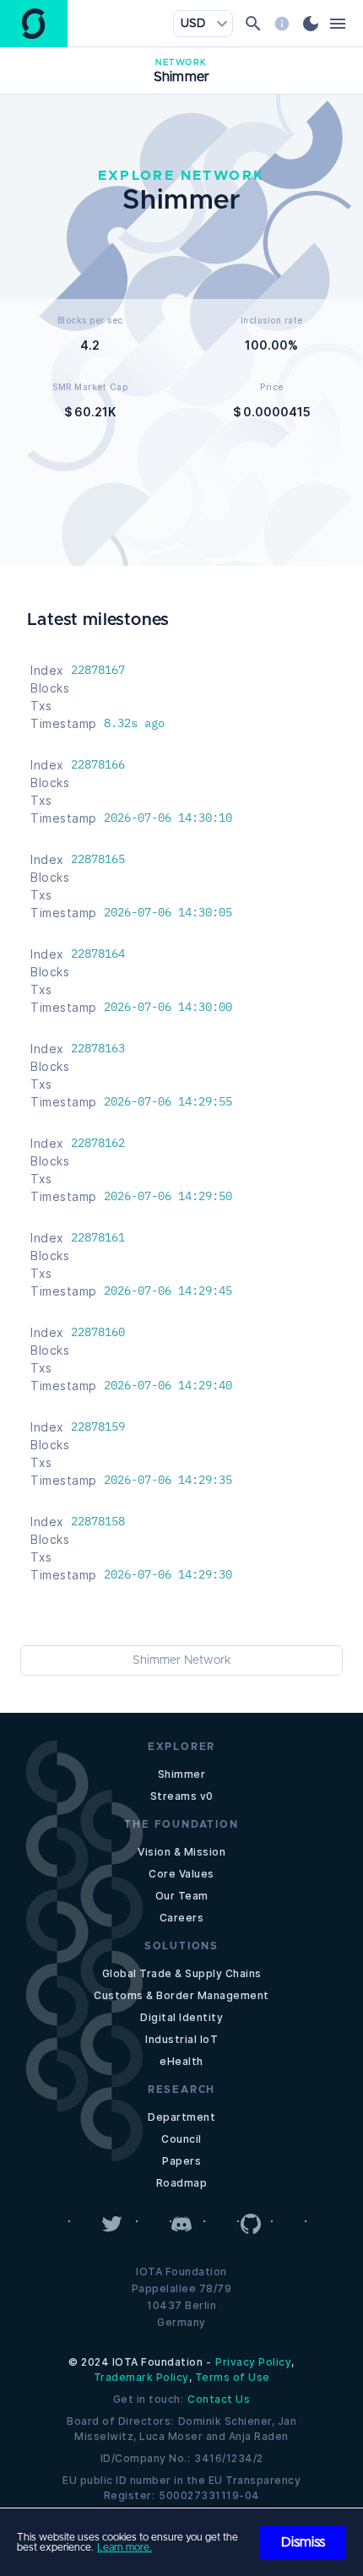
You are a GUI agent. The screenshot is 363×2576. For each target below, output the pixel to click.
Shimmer (182, 1774)
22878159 (98, 1427)
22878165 (98, 859)
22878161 (98, 1237)
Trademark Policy (141, 2377)
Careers (182, 1918)
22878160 (98, 1332)
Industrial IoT (181, 2039)
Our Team (182, 1896)
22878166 (98, 764)
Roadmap (182, 2183)
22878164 (98, 954)
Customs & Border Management (181, 1995)
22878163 (98, 1048)
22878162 (98, 1143)
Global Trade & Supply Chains (182, 1973)
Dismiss (303, 2542)
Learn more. (125, 2547)
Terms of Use (233, 2377)
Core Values (181, 1874)
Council (181, 2139)
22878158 (98, 1521)
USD (193, 24)
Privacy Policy (253, 2362)
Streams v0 (182, 1796)
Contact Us (219, 2399)
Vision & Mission (181, 1852)
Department (181, 2117)
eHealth (181, 2061)
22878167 (98, 670)
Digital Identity (181, 2017)
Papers (181, 2161)
